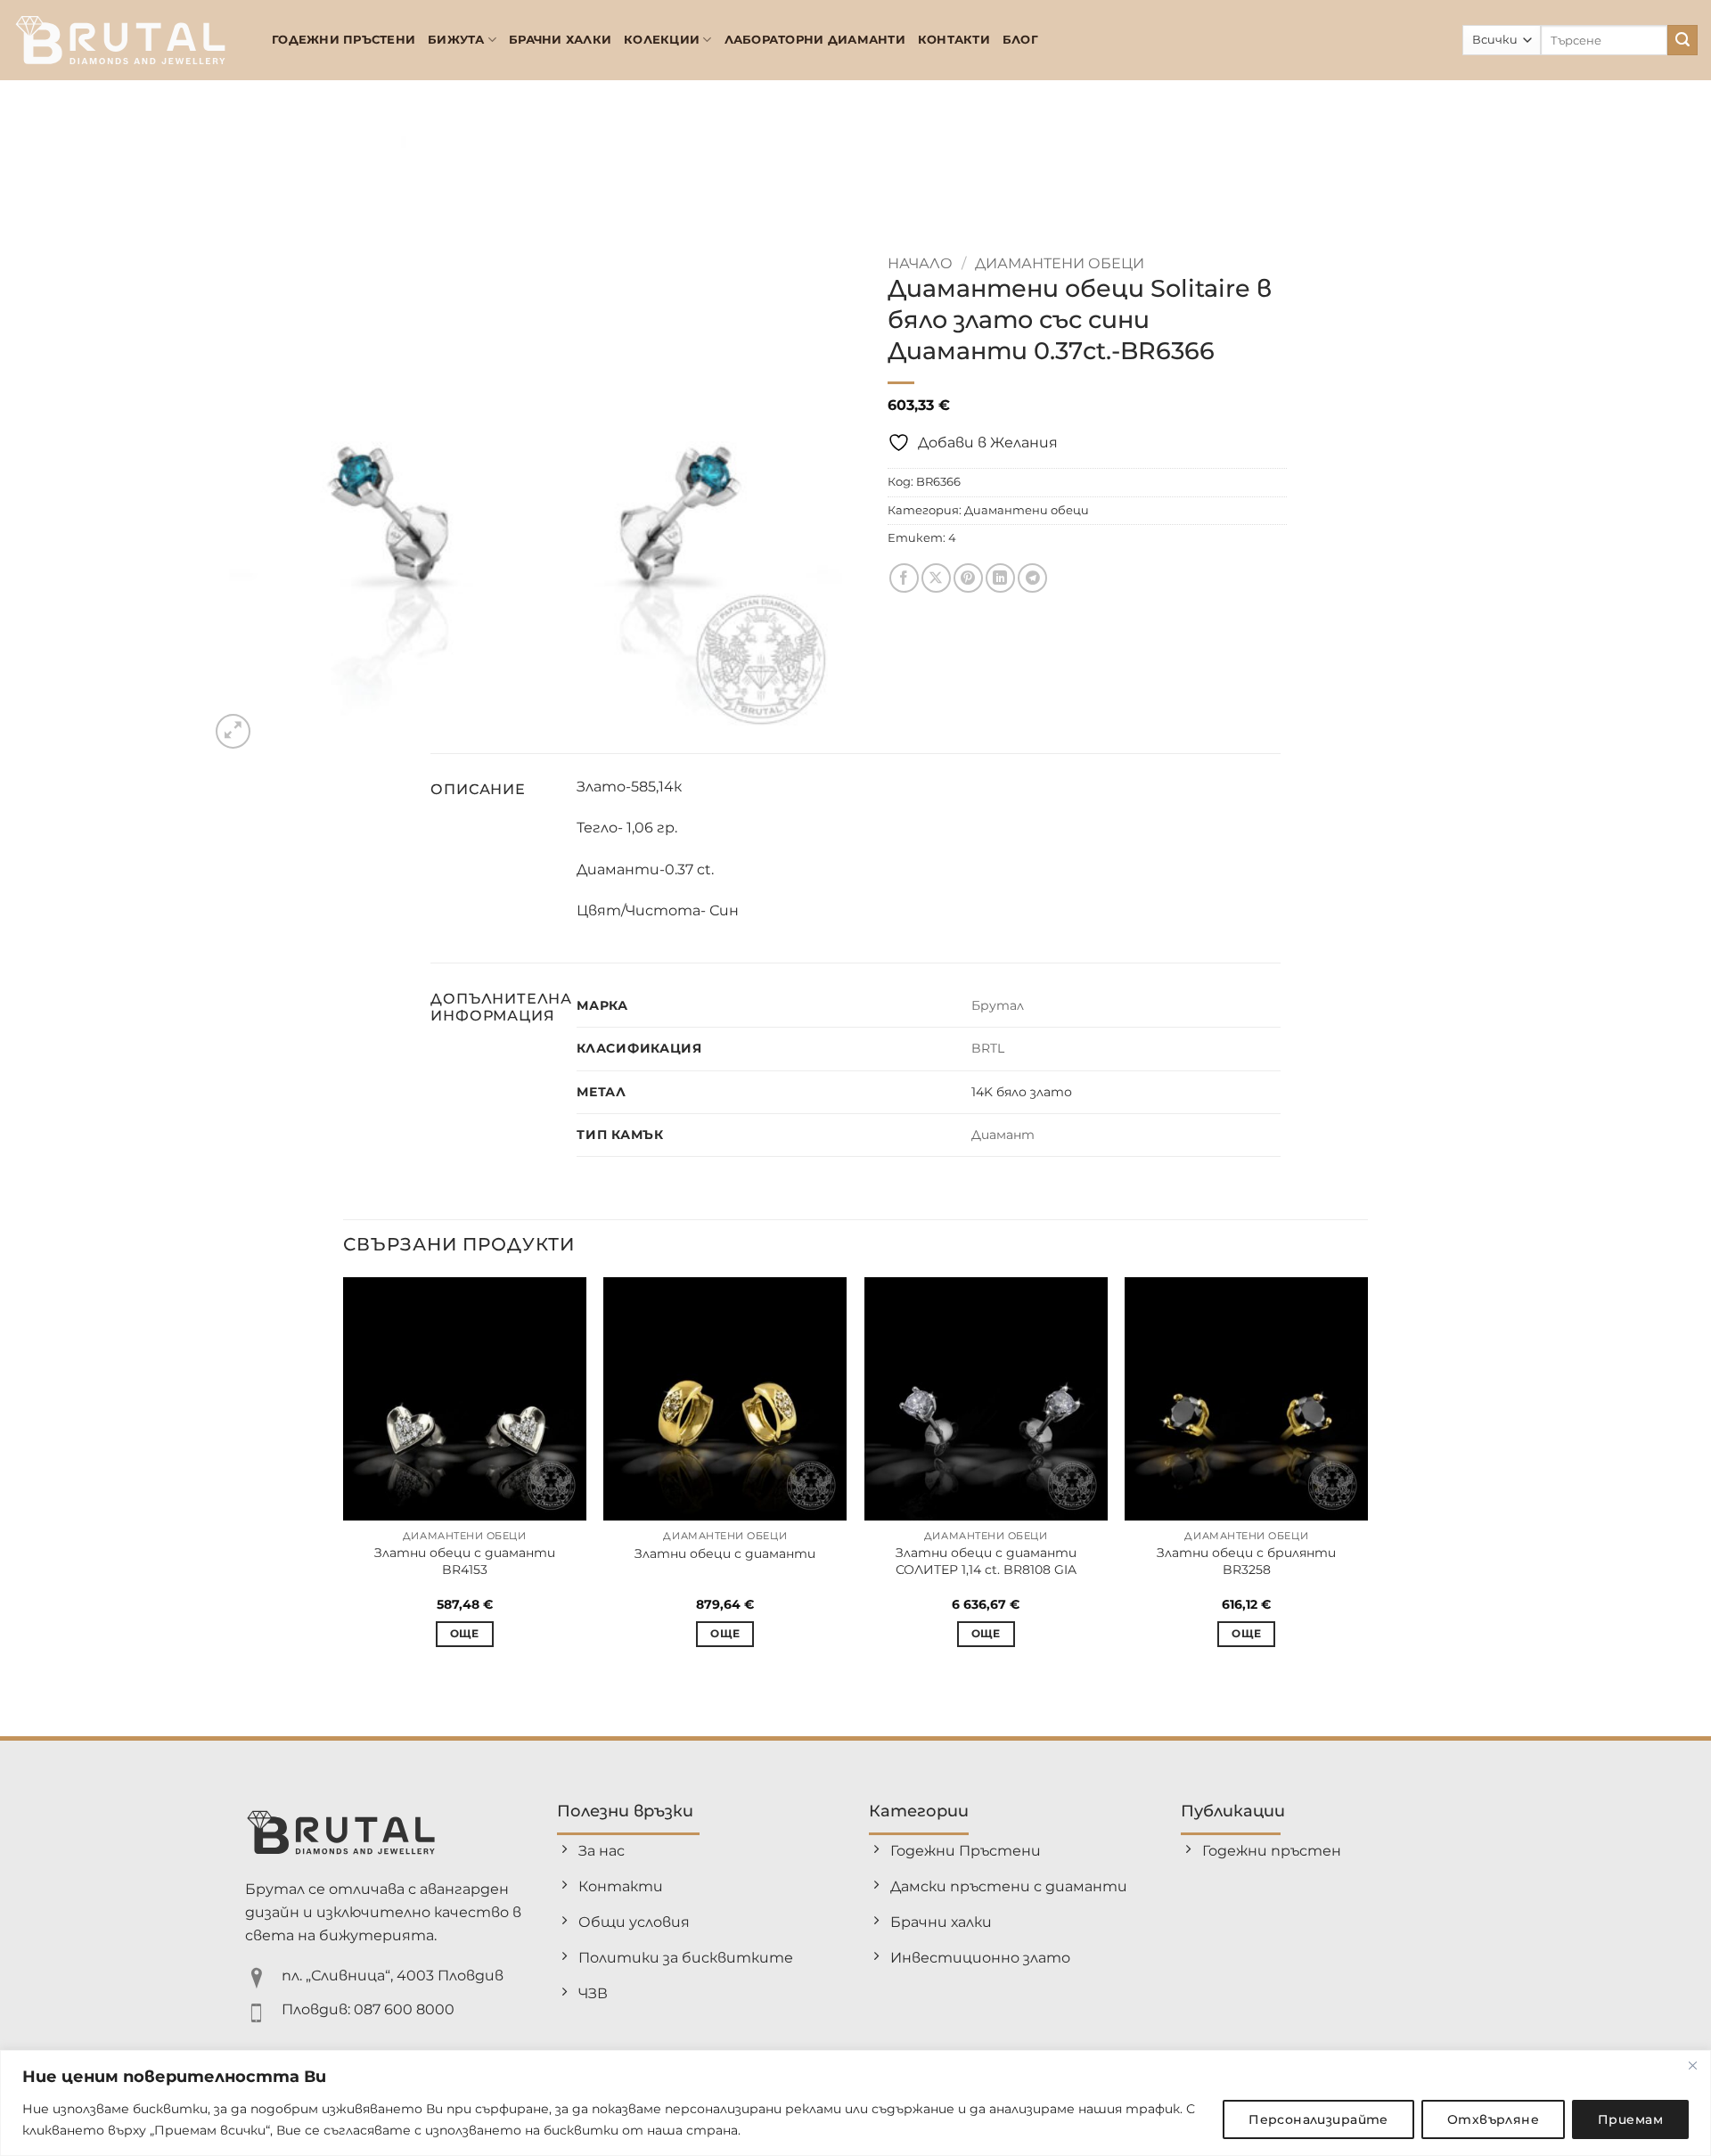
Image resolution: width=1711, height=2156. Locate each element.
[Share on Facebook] (904, 578)
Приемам (1630, 2119)
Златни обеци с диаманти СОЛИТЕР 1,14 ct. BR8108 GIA (986, 1561)
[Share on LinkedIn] (1000, 578)
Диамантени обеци (1060, 263)
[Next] (1367, 1478)
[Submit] (1682, 40)
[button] (233, 731)
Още (465, 1634)
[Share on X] (936, 578)
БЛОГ (1020, 40)
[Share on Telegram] (1032, 578)
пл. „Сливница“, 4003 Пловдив (393, 1976)
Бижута (456, 40)
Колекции (662, 40)
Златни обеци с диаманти (725, 1553)
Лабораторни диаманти (815, 40)
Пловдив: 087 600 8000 (368, 2009)
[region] (855, 2103)
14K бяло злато (1022, 1092)
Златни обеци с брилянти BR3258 (1246, 1561)
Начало (920, 263)
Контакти (954, 40)
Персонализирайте (1318, 2119)
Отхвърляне (1493, 2119)
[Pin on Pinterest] (968, 578)
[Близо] (1692, 2065)
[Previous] (344, 1478)
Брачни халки (560, 40)
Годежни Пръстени (344, 40)
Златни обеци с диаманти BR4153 (465, 1561)
